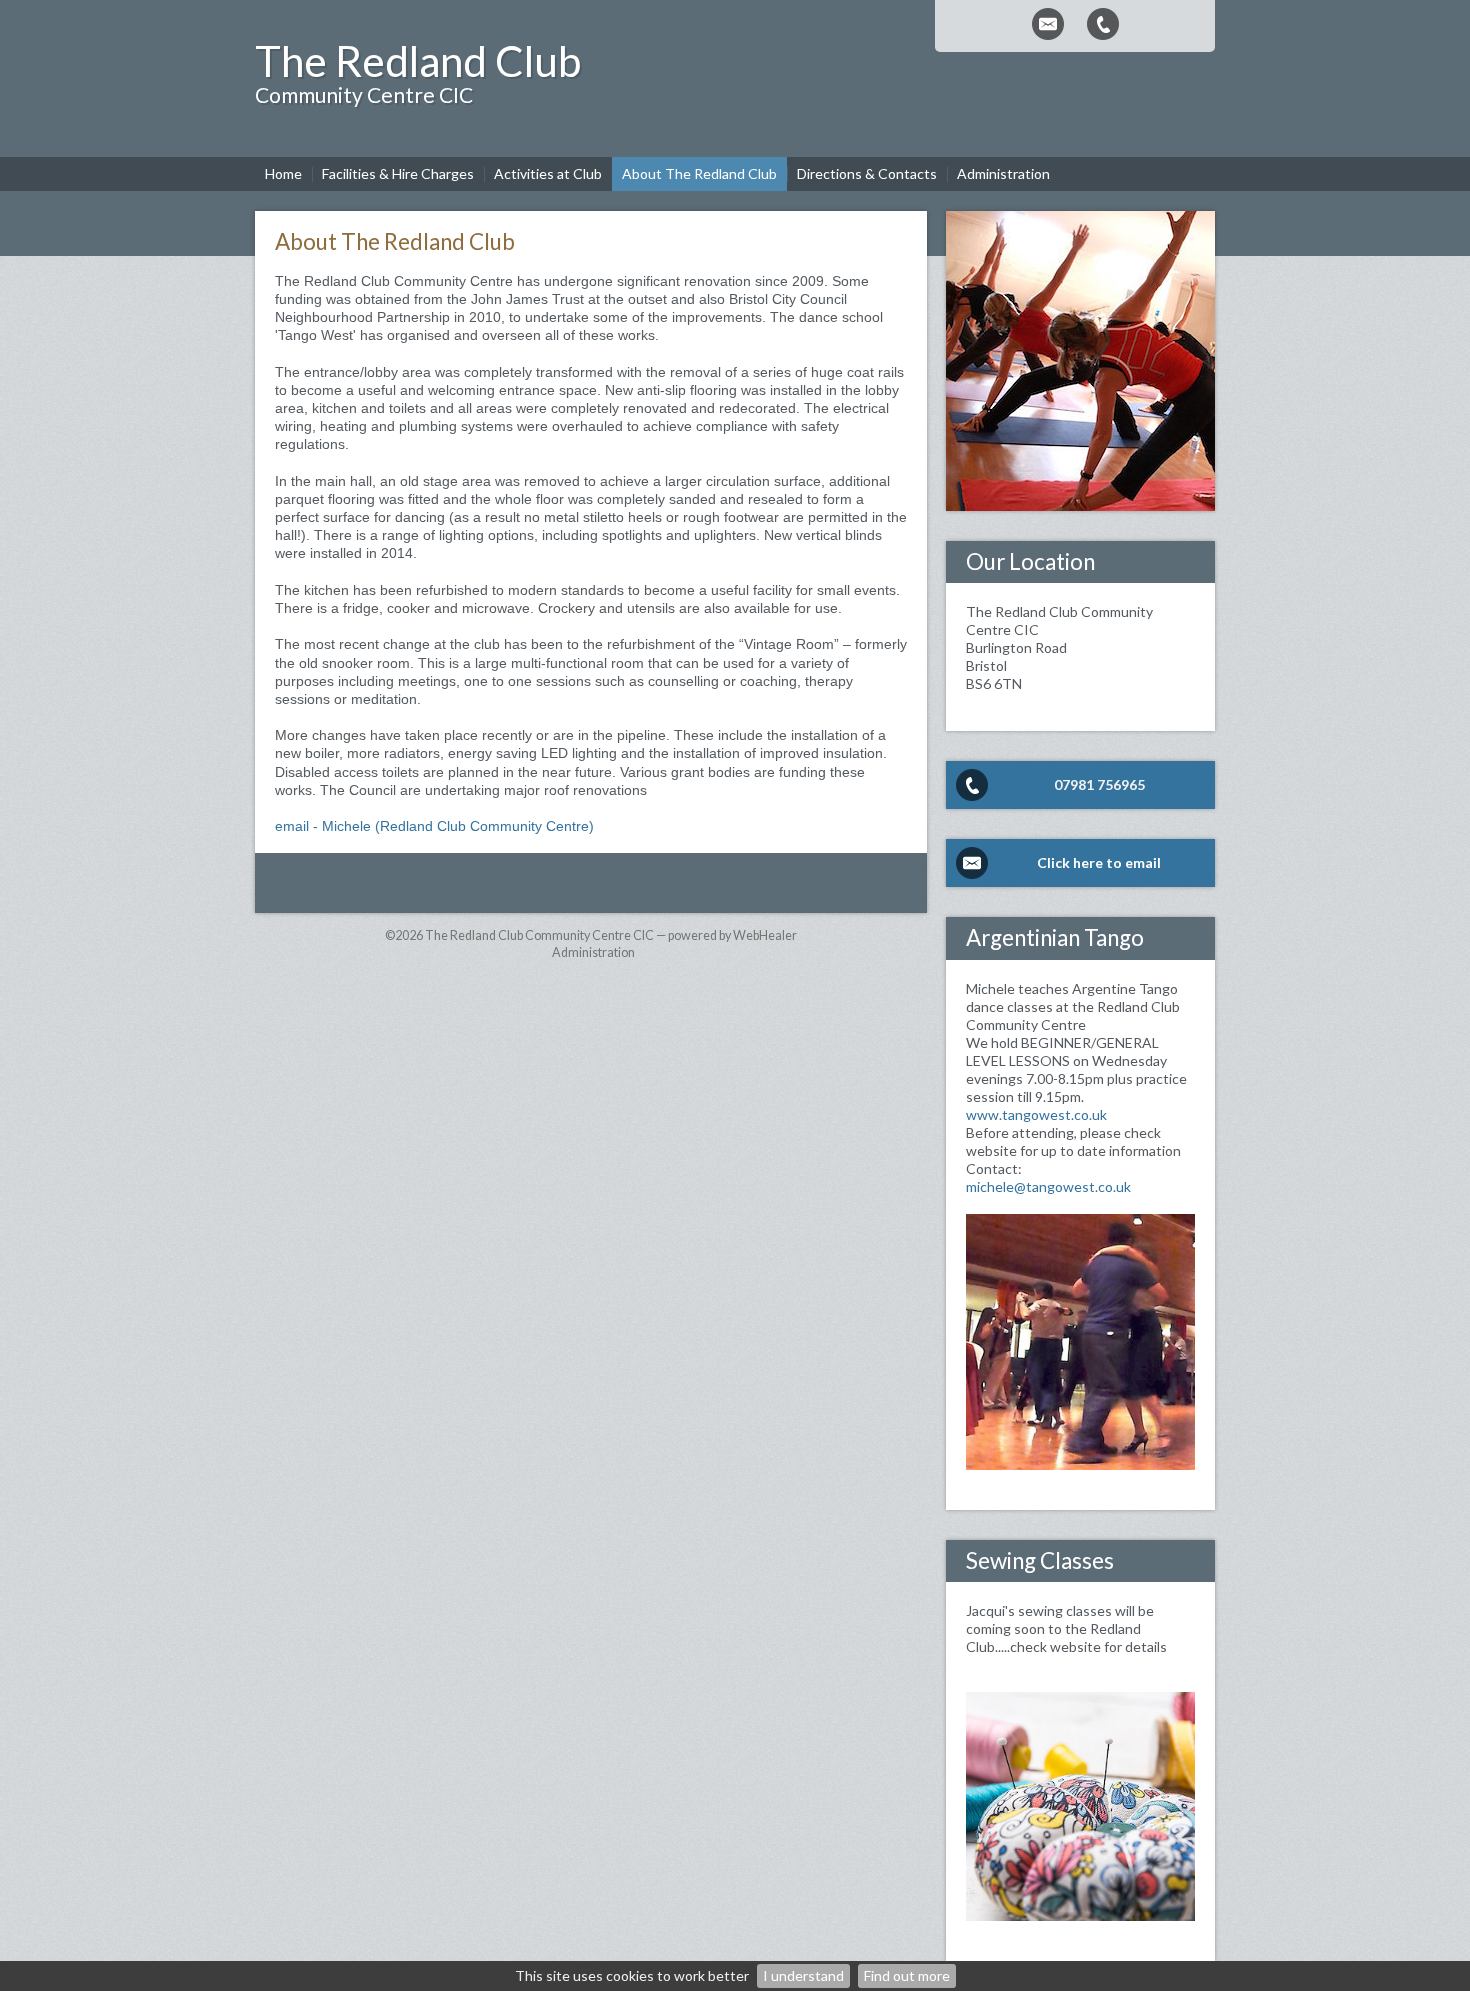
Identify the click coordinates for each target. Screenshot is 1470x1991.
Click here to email (1099, 862)
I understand (803, 1975)
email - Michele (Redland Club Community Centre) (434, 826)
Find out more (907, 1975)
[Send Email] (1048, 24)
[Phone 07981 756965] (1103, 24)
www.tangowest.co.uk (1036, 1114)
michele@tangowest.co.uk (1048, 1186)
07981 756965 (1099, 784)
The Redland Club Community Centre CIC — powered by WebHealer (611, 935)
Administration (593, 952)
